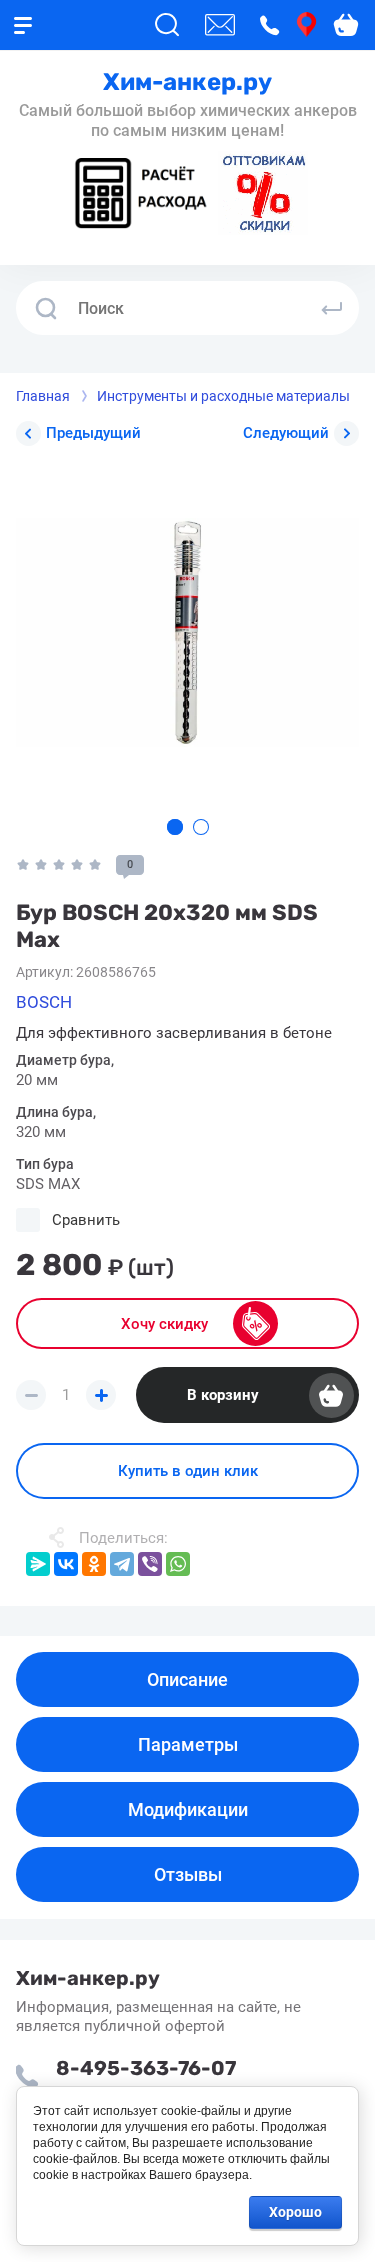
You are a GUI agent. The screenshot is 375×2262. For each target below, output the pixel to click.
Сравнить (86, 1220)
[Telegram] (122, 1564)
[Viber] (150, 1564)
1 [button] (175, 827)
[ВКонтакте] (66, 1564)
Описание (187, 1679)
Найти (332, 308)
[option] (187, 632)
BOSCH (44, 1002)
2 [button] (201, 827)
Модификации (188, 1809)
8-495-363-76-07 (146, 2068)
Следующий (286, 433)
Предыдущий (93, 433)
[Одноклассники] (94, 1564)
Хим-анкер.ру (187, 82)
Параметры (188, 1744)
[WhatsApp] (178, 1564)
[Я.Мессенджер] (38, 1564)
